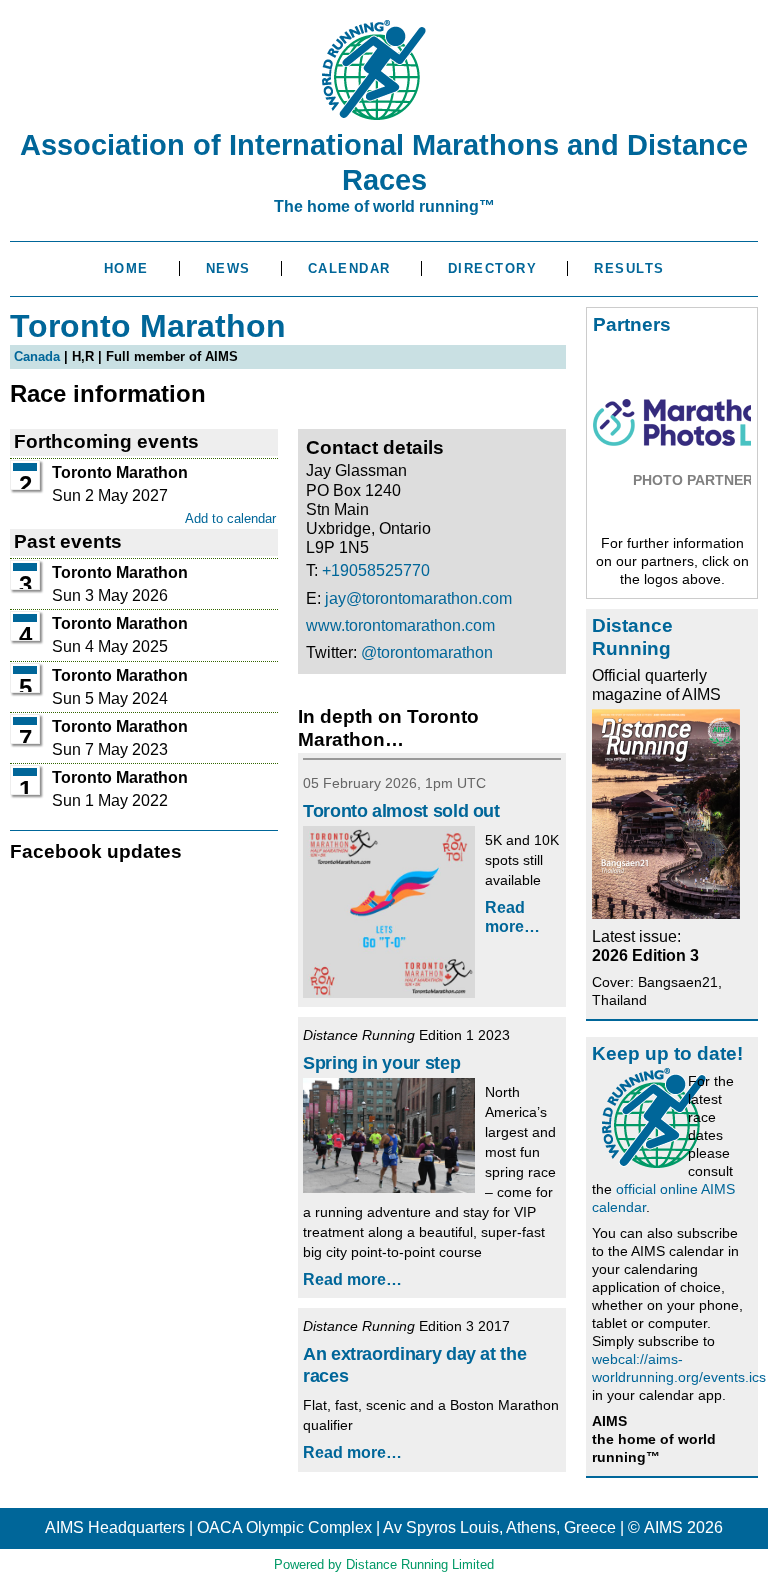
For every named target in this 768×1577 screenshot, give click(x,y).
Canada (37, 356)
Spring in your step (381, 1063)
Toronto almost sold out (401, 811)
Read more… (352, 1279)
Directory (493, 268)
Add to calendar (230, 518)
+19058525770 (376, 570)
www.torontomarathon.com (400, 625)
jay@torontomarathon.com (418, 598)
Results (629, 268)
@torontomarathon (427, 652)
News (228, 268)
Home (126, 268)
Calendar (349, 268)
